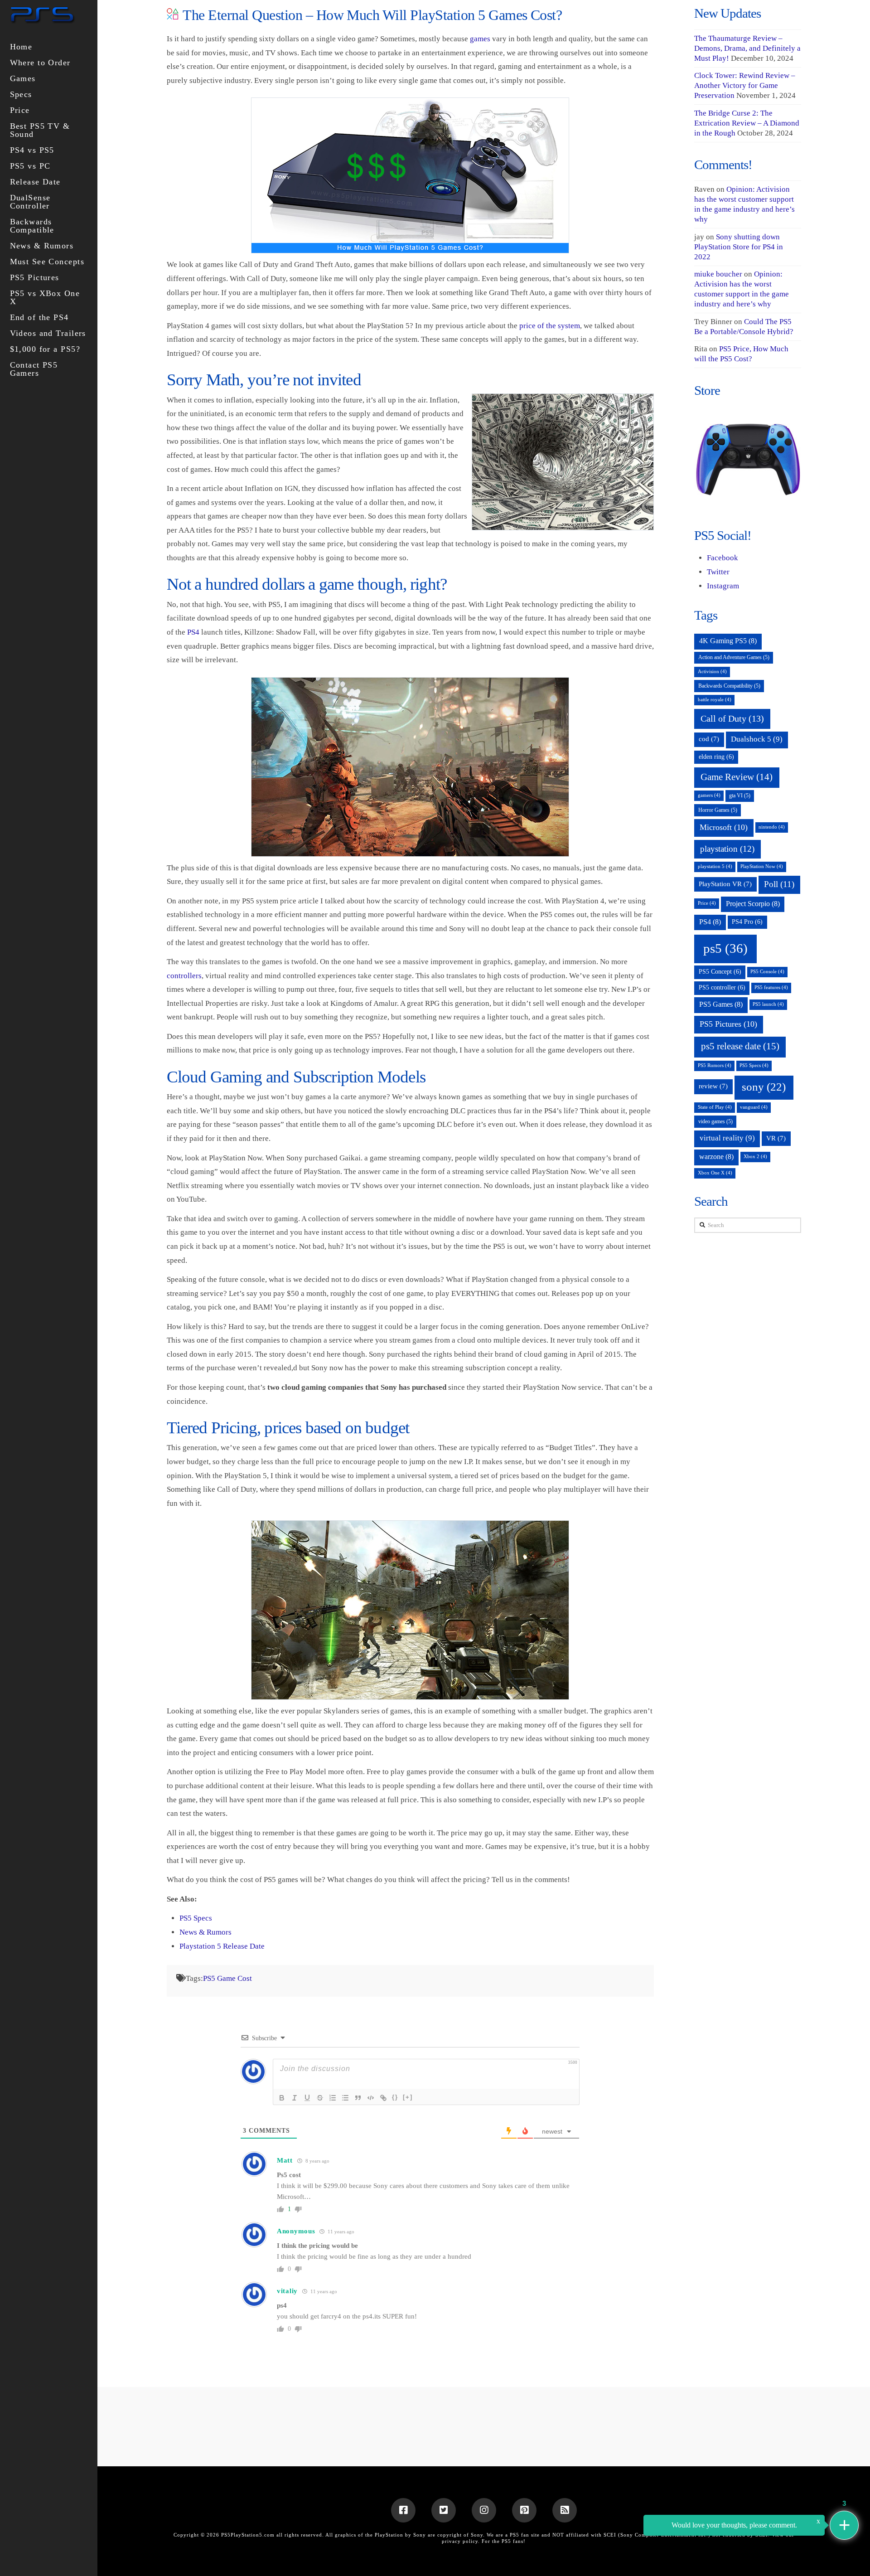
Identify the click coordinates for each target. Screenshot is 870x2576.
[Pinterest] (524, 2510)
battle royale (715, 700)
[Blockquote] (358, 2098)
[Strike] (320, 2098)
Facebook (723, 558)
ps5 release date (740, 1046)
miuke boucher (718, 274)
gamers (709, 795)
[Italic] (295, 2098)
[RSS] (565, 2510)
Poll (779, 884)
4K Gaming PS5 (728, 641)
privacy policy (460, 2541)
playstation (727, 849)
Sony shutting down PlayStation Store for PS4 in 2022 (739, 247)
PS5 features (771, 987)
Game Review (737, 777)
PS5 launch (768, 1004)
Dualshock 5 (757, 739)
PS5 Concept (720, 972)
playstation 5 (715, 866)
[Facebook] (403, 2510)
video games (715, 1121)
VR (776, 1138)
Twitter (718, 572)
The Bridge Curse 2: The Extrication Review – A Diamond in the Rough (747, 123)
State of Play (715, 1107)
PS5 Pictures (728, 1024)
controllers (184, 976)
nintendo (772, 827)
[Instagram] (484, 2510)
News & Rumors (205, 1932)
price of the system (550, 326)
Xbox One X (715, 1173)
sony (764, 1087)
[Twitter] (444, 2510)
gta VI (740, 796)
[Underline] (307, 2098)
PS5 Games (721, 1004)
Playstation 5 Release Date (222, 1946)
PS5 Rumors (715, 1065)
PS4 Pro (747, 922)
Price (707, 903)
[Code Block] (371, 2098)
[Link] (383, 2098)
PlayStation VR (725, 884)
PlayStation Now (762, 866)
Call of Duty (732, 718)
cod (709, 739)
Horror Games (718, 810)
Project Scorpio (753, 904)
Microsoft (724, 827)
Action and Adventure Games (734, 657)
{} (395, 2097)
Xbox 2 (755, 1157)
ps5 (725, 948)
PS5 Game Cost (227, 1978)
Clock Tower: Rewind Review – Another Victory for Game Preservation (745, 85)
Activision (712, 672)
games (480, 39)
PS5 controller (722, 987)
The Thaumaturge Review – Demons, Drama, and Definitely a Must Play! (747, 48)
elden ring (716, 757)
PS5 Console (767, 972)
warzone (716, 1157)
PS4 (193, 632)
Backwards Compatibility (729, 686)
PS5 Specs (196, 1918)
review (713, 1086)
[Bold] (282, 2098)
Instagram (723, 586)
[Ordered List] (333, 2098)
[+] (408, 2097)
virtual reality (727, 1138)
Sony (477, 2535)
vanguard (754, 1107)
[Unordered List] (345, 2098)
